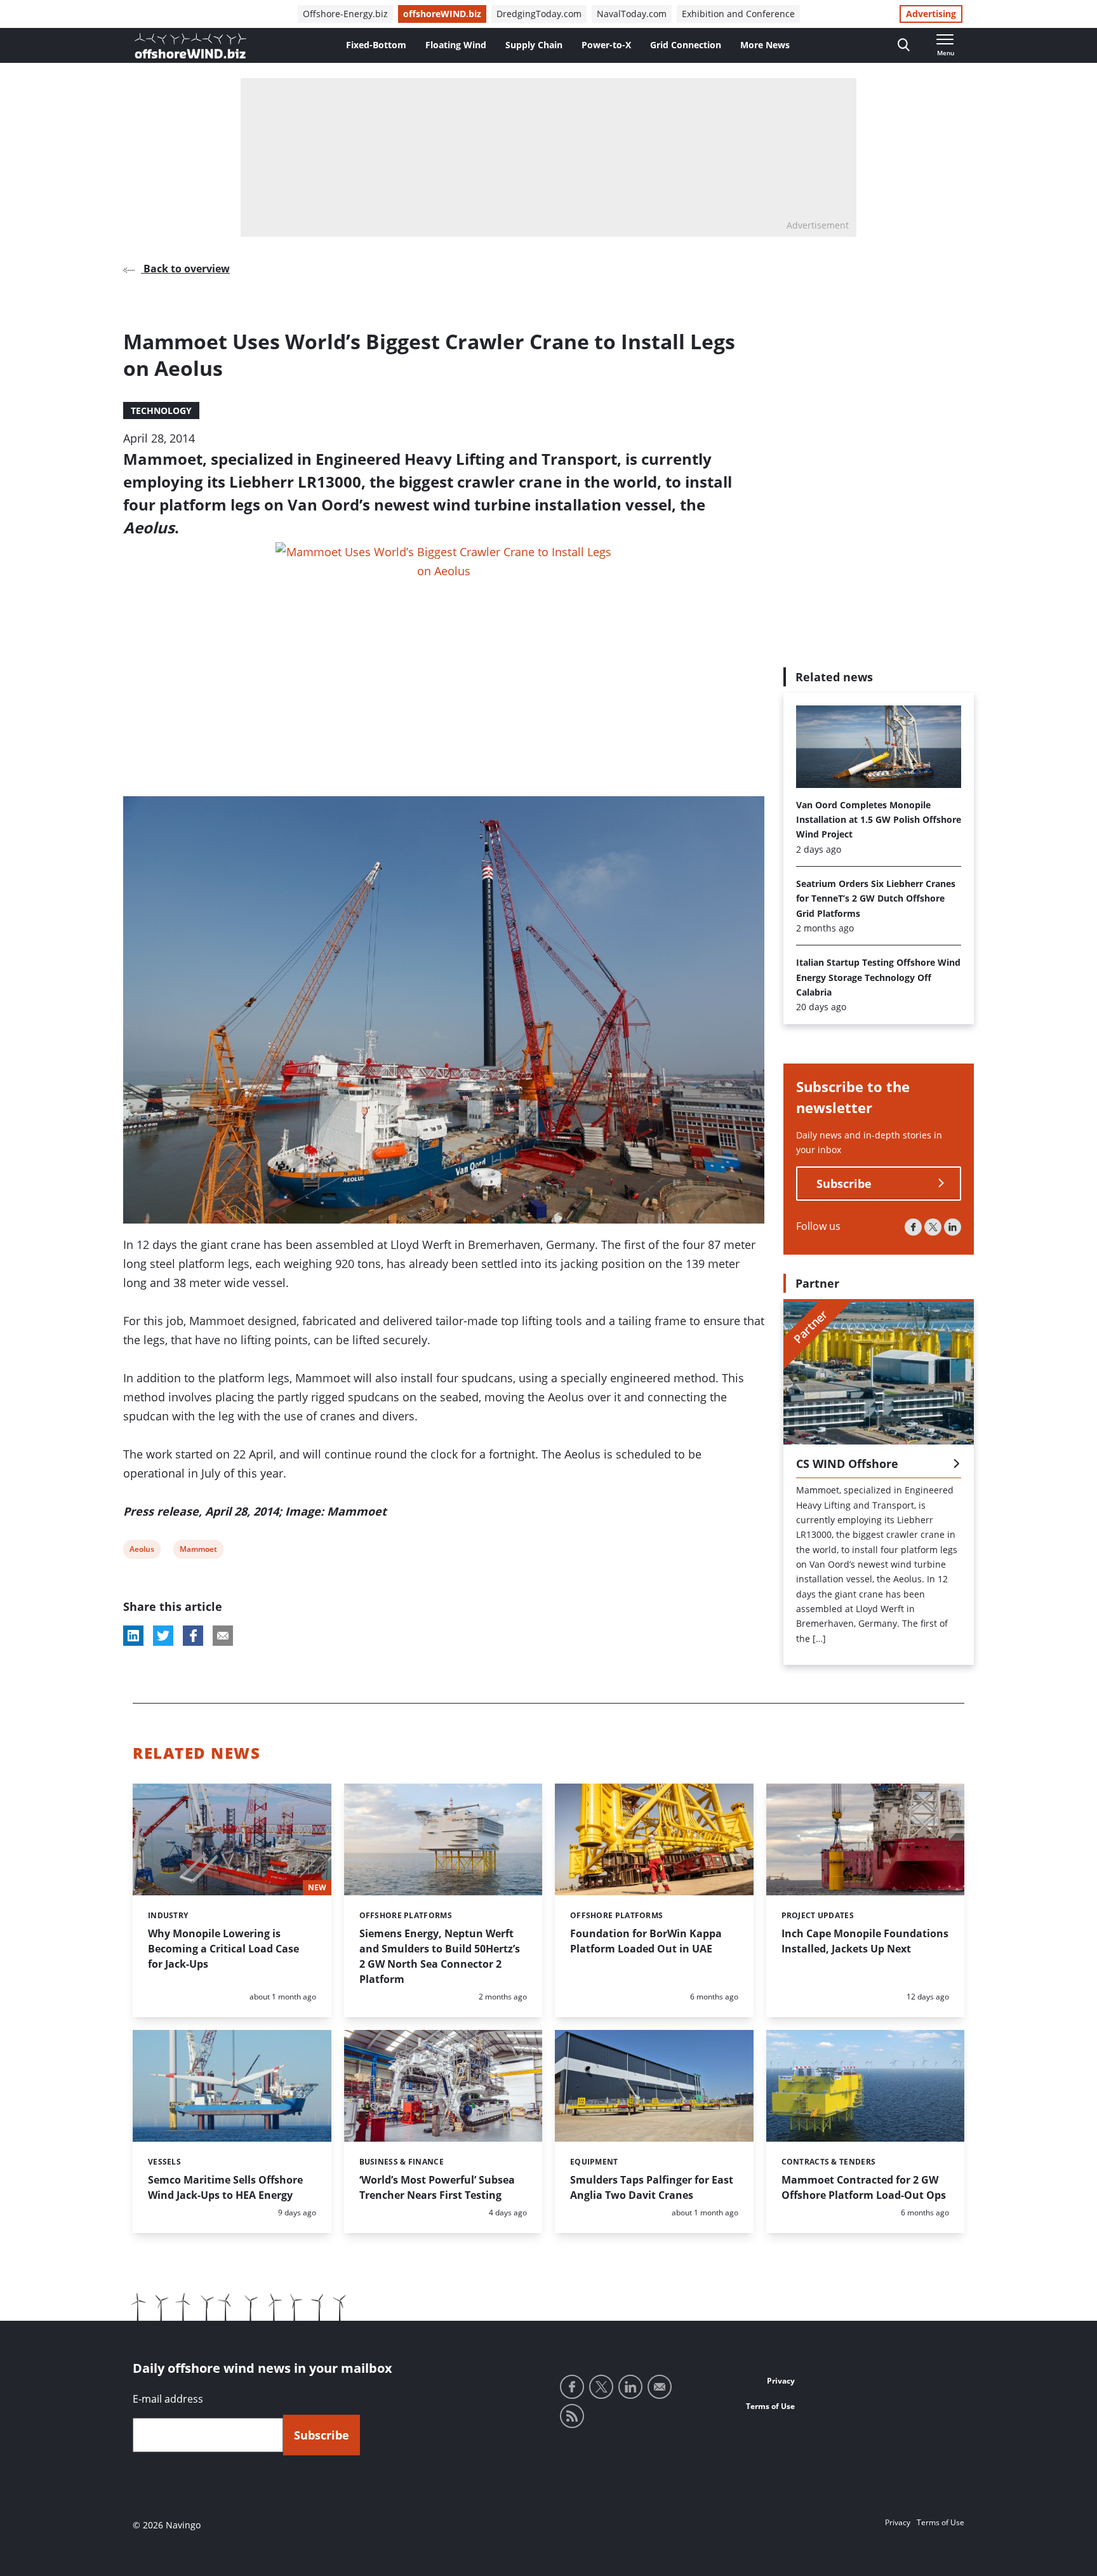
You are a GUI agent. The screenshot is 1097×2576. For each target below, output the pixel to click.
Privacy (781, 2381)
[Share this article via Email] (223, 1636)
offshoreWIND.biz (442, 14)
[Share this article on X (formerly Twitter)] (163, 1636)
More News (765, 45)
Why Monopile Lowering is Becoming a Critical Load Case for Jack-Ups (223, 1949)
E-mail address (168, 2399)
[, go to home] (190, 46)
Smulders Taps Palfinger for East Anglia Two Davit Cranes (652, 2187)
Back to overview (185, 269)
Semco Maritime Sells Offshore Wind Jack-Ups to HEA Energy (225, 2187)
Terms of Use (770, 2406)
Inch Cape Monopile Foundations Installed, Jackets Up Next (865, 1941)
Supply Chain (534, 45)
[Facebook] (913, 1227)
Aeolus (142, 1551)
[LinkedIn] (953, 1227)
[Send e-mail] (660, 2387)
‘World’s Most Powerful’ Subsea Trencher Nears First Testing (437, 2187)
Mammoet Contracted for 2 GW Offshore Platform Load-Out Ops (864, 2187)
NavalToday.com (632, 14)
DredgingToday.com (539, 14)
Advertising (931, 14)
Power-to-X (606, 45)
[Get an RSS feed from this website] (572, 2416)
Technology (161, 410)
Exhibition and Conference (738, 14)
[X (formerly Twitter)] (933, 1227)
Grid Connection (686, 45)
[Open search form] (904, 45)
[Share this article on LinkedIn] (133, 1636)
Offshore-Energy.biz (345, 14)
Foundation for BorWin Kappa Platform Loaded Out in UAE (646, 1941)
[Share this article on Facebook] (193, 1636)
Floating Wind (456, 45)
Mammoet (198, 1551)
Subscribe (844, 1184)
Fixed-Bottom (376, 45)
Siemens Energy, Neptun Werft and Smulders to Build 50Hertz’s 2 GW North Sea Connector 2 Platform (440, 1956)
